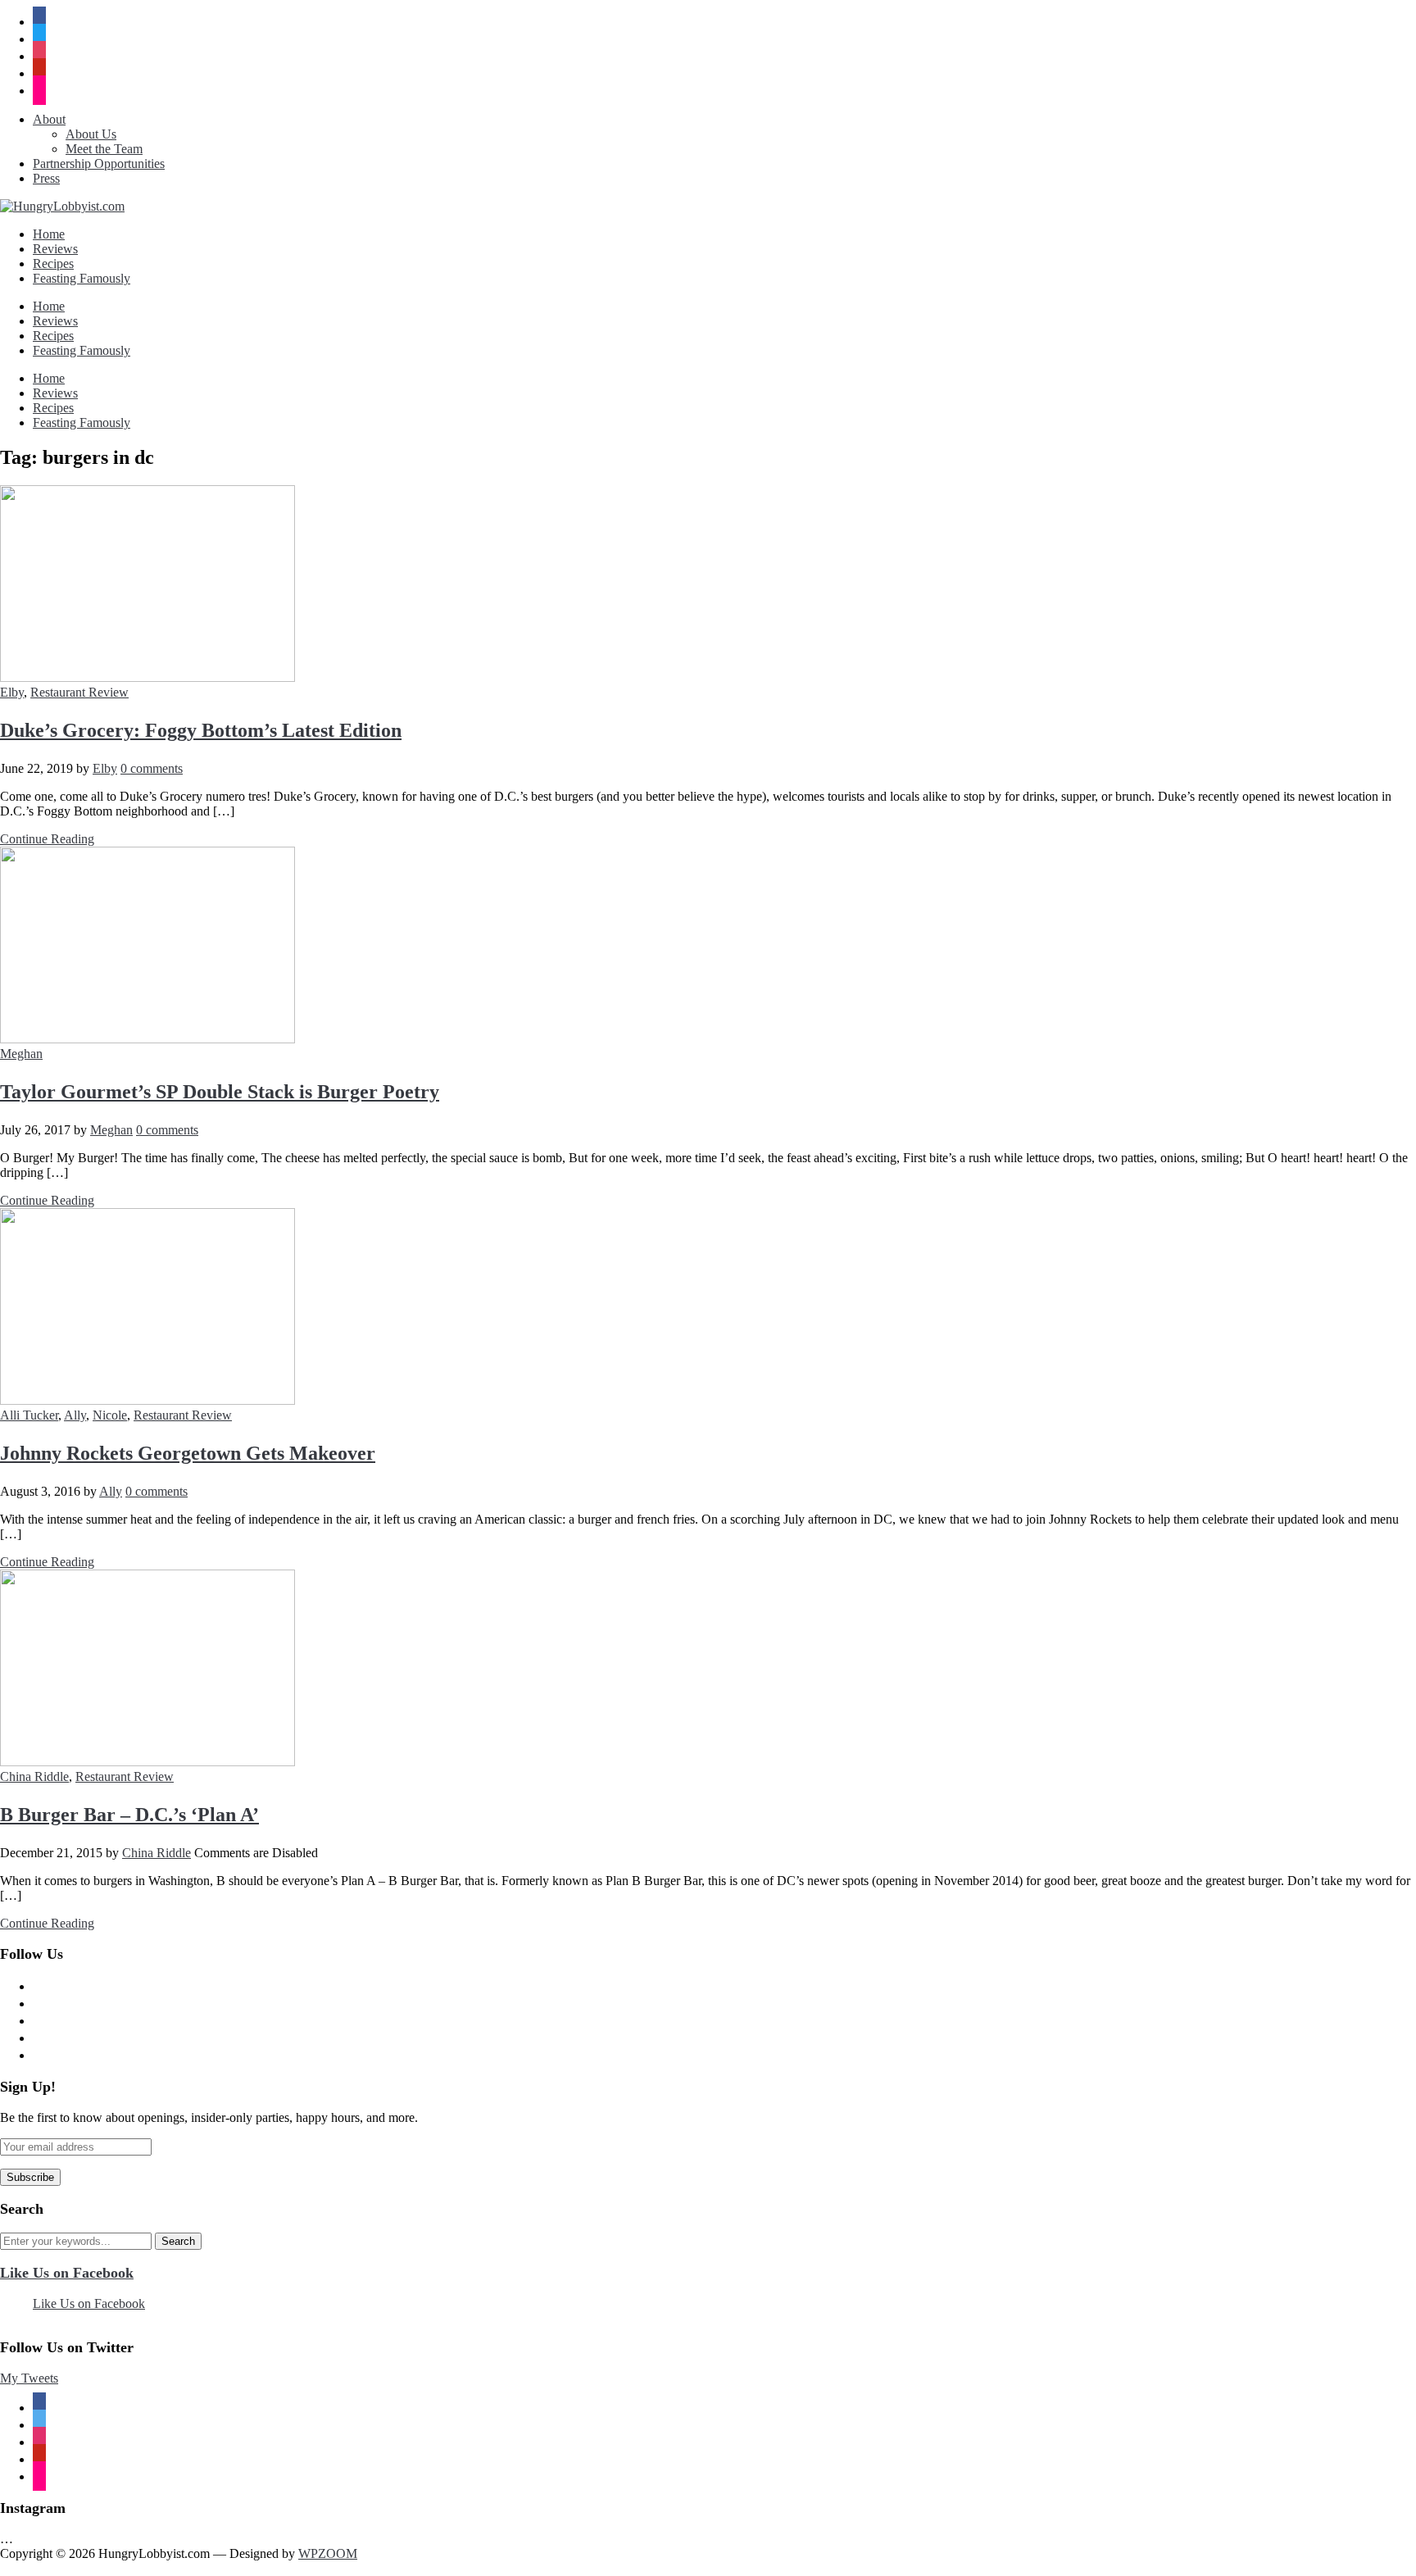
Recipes (53, 264)
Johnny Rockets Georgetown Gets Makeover (188, 1453)
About (49, 119)
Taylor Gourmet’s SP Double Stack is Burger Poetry (220, 1092)
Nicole (110, 1415)
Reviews (55, 249)
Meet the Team (104, 149)
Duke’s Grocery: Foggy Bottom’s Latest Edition (201, 730)
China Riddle (34, 1776)
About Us (91, 134)
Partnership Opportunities (99, 164)
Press (46, 178)
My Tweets (29, 2378)
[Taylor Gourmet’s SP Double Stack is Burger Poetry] (147, 1039)
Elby (12, 692)
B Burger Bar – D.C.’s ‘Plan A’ (129, 1815)
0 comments (152, 768)
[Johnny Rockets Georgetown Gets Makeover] (147, 1400)
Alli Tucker (29, 1415)
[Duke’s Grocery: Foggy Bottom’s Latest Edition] (147, 677)
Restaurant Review (79, 692)
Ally (75, 1415)
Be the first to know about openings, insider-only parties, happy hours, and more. (209, 2117)
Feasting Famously (82, 278)
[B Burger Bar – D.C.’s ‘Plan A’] (147, 1762)
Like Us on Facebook (67, 2273)
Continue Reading (47, 839)
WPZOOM (328, 2553)
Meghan (21, 1054)
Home (49, 234)
